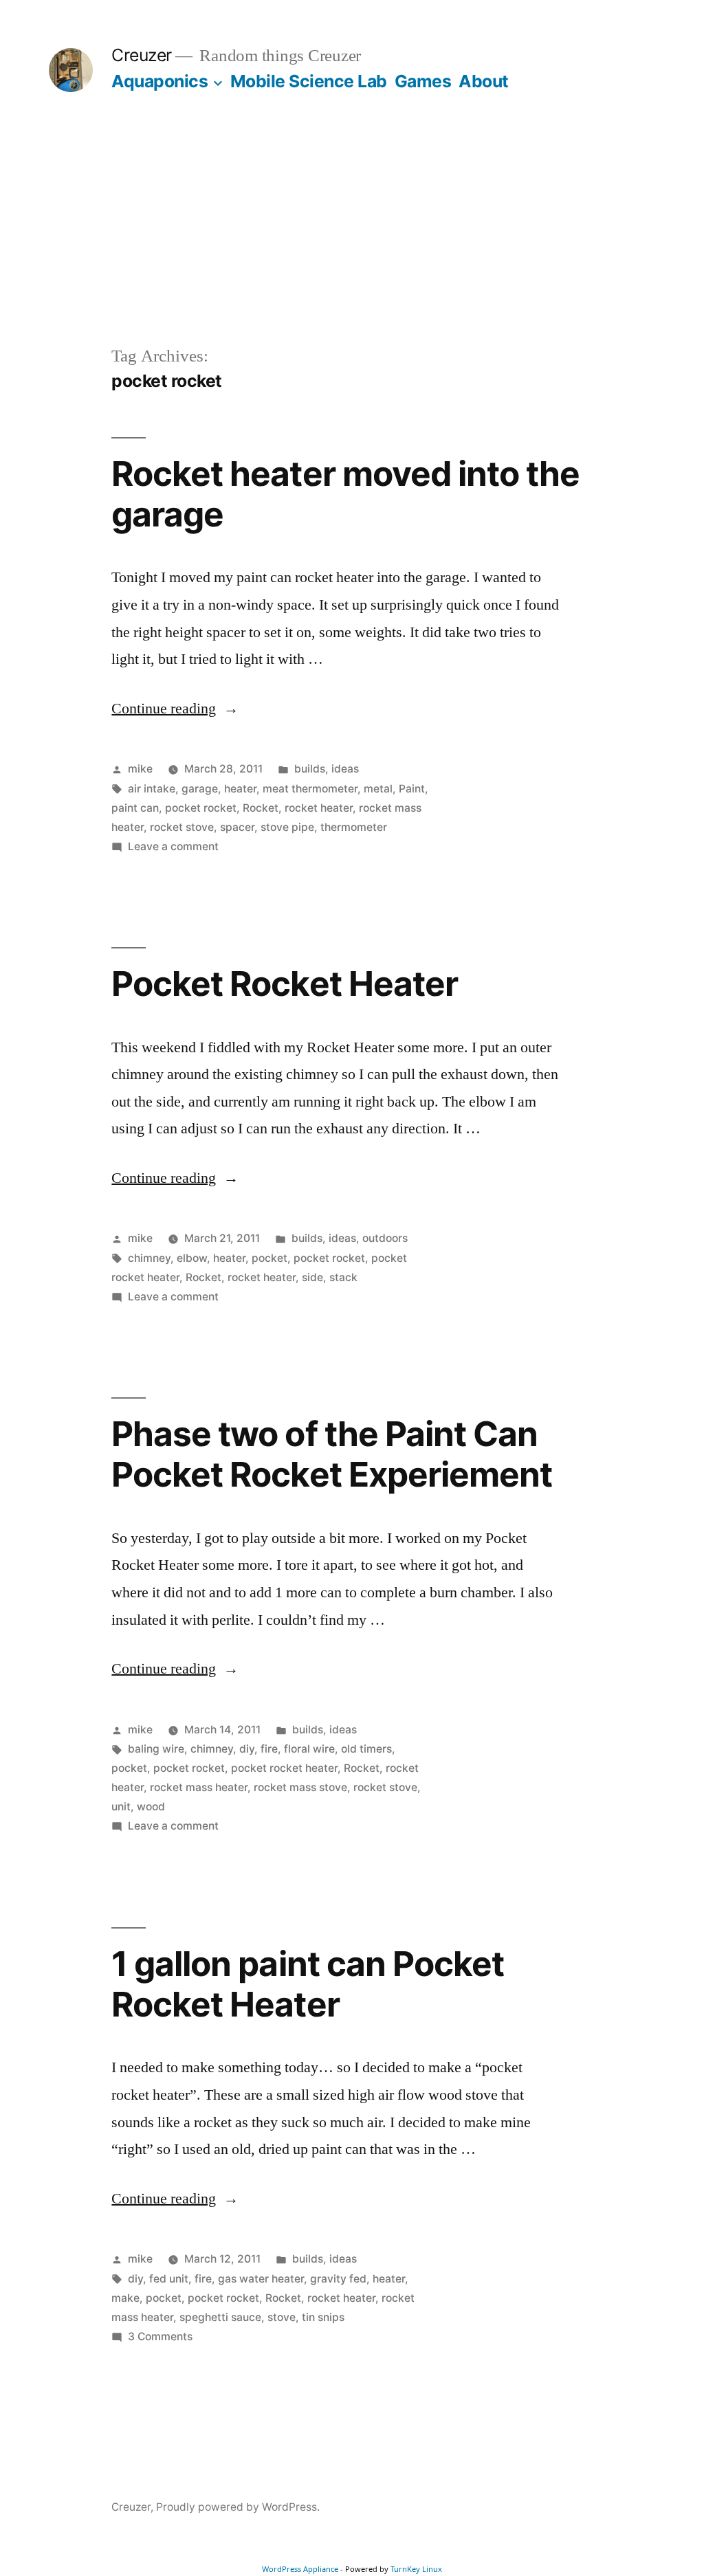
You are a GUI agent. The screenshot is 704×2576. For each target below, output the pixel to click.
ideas (345, 769)
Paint (412, 789)
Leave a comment (173, 846)
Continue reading (175, 709)
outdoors (385, 1238)
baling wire (156, 1749)
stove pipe (287, 827)
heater (240, 789)
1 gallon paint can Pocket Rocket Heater (307, 1984)
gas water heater (261, 2279)
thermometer (354, 827)
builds (310, 769)
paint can (135, 808)
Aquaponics (159, 81)
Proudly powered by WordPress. (238, 2507)
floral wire (309, 1749)
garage (200, 789)
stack (343, 1277)
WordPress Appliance (300, 2569)
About (484, 81)
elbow (192, 1258)
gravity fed (338, 2279)
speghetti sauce (220, 2317)
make (125, 2298)
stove (282, 2317)
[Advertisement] (352, 241)
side (312, 1277)
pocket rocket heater (284, 1768)
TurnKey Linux (416, 2569)
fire (269, 1749)
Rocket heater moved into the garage (345, 494)
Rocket (261, 808)
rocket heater (319, 808)
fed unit (169, 2279)
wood (151, 1807)
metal (378, 789)
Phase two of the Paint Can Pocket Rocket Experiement (331, 1454)
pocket (269, 1258)
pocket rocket (201, 808)
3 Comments (160, 2336)
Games (423, 81)
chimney (149, 1258)
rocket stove (182, 827)
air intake (152, 789)
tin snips (323, 2317)
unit (121, 1807)
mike (140, 769)
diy (247, 1749)
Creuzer (142, 55)
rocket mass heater (199, 1787)
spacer (237, 827)
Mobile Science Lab (309, 81)
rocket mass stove (300, 1787)
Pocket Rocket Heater (284, 984)
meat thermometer (310, 789)
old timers (366, 1749)
